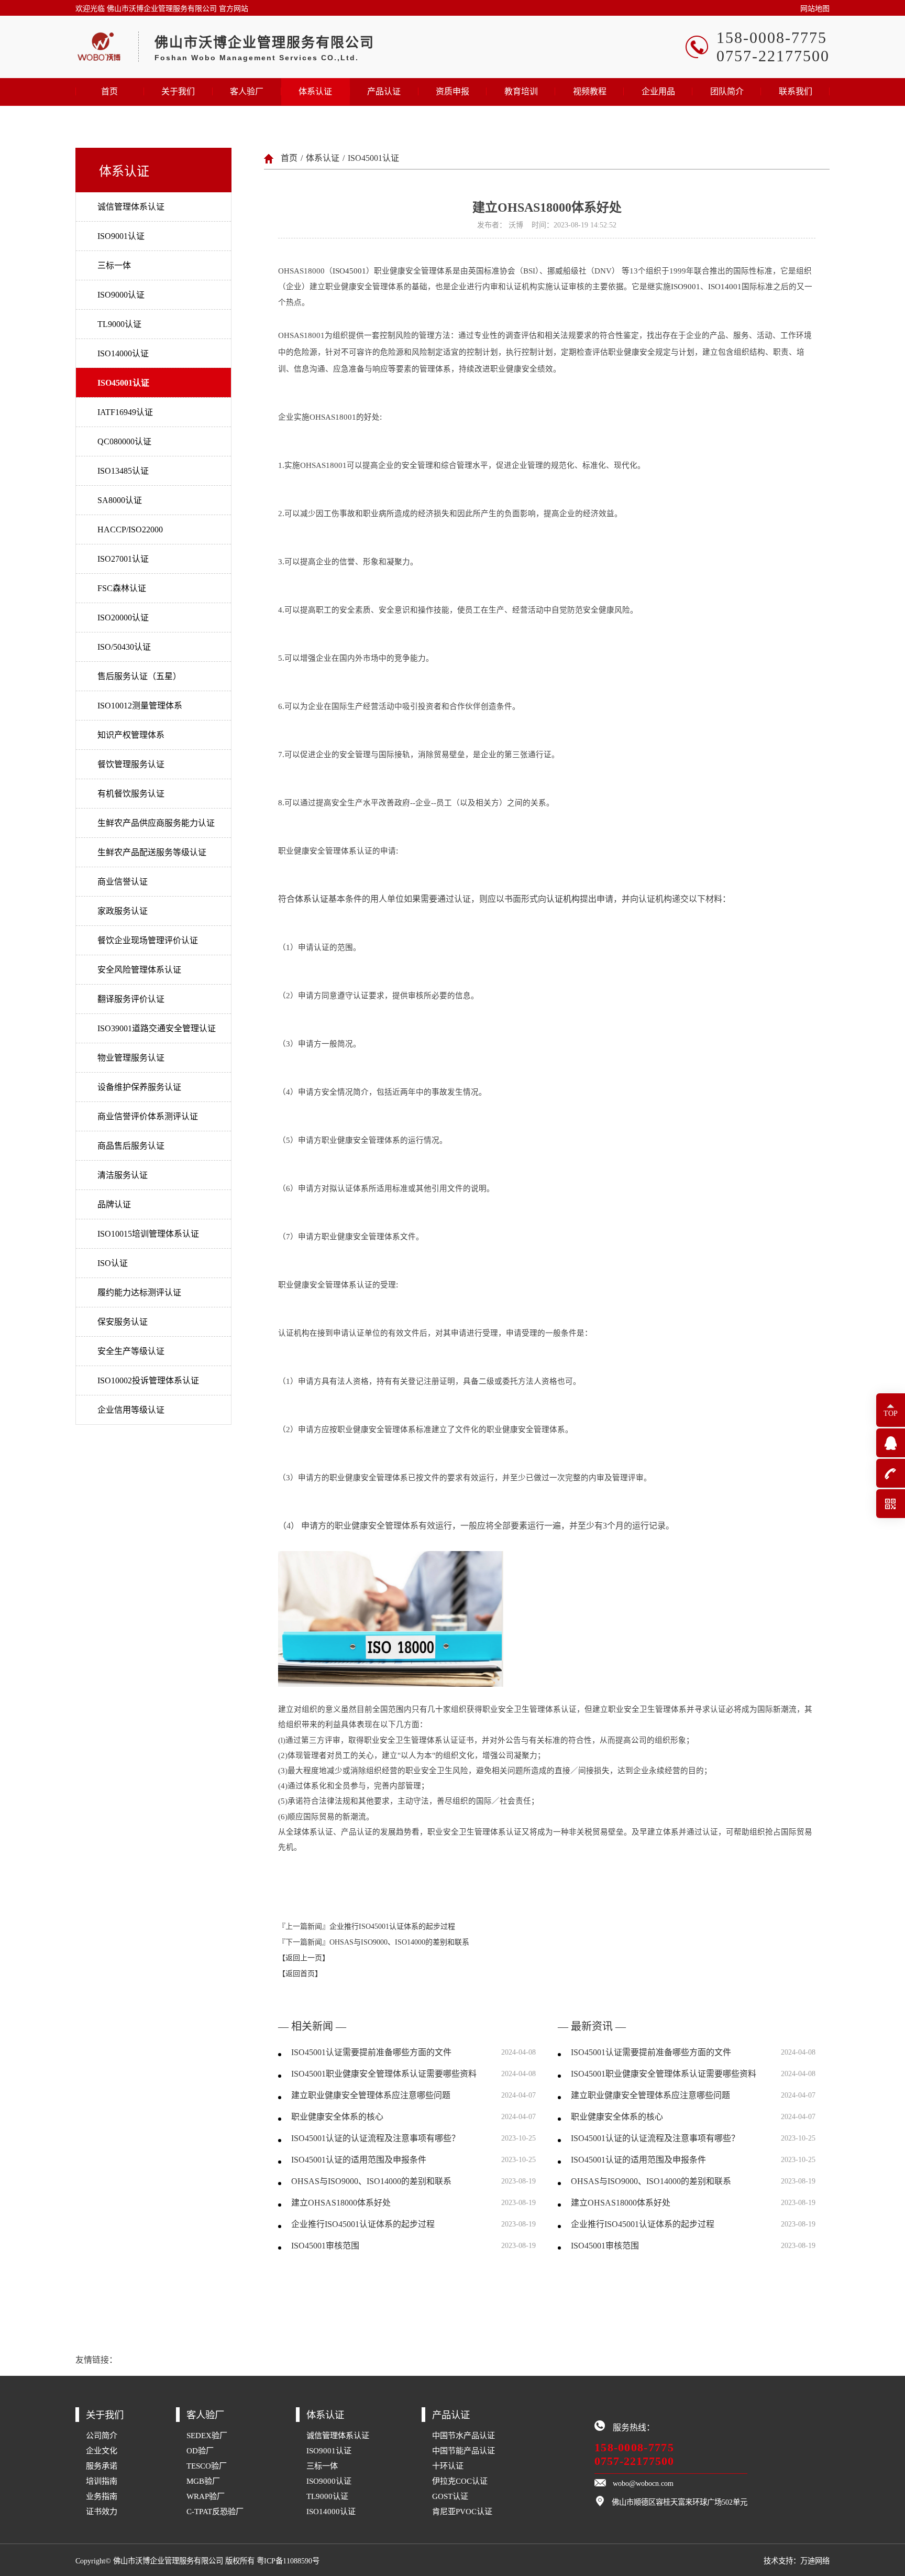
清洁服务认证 (123, 1175)
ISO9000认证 (121, 295)
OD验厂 (200, 2451)
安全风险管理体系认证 (139, 970)
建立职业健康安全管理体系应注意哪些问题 (371, 2095)
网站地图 (815, 9)
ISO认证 (113, 1263)
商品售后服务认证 (131, 1146)
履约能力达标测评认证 (139, 1292)
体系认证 (315, 91)
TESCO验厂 (207, 2466)
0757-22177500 (634, 2461)
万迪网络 (815, 2561)
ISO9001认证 (121, 236)
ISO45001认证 (123, 383)
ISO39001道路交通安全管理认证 (157, 1028)
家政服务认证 (123, 911)
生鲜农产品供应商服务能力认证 (156, 823)
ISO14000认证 (123, 353)
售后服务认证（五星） (139, 676)
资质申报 (452, 91)
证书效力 (102, 2511)
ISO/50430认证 (124, 647)
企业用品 (658, 91)
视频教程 (590, 91)
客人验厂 (247, 91)
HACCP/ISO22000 (130, 530)
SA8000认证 (120, 500)
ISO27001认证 (123, 559)
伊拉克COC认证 (460, 2481)
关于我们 (178, 91)
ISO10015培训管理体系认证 (148, 1234)
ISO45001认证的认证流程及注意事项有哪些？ (376, 2138)
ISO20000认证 (123, 618)
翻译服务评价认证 (131, 999)
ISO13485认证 (123, 471)
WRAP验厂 (206, 2496)
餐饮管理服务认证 (131, 764)
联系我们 (796, 91)
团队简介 (727, 91)
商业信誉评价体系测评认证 (148, 1116)
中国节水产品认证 (463, 2435)
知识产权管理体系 (131, 735)
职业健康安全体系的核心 (337, 2117)
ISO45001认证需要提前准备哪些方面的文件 (371, 2052)
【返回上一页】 (304, 1958)
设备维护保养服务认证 (139, 1087)
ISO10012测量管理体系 (140, 706)
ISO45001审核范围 (325, 2246)
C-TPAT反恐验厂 (215, 2511)
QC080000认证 (124, 441)
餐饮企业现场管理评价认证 (148, 940)
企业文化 (102, 2451)
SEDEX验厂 (207, 2435)
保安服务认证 (123, 1322)
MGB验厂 (203, 2481)
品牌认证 (114, 1204)
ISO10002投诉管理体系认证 (148, 1380)
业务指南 (102, 2496)
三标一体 (114, 265)
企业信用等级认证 (131, 1410)
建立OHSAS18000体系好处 (341, 2203)
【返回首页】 (300, 1974)
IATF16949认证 (125, 412)
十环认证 (448, 2466)
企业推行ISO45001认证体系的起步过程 (392, 1926)
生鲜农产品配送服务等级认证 (152, 852)
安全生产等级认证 (131, 1351)
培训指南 (102, 2481)
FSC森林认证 (122, 588)
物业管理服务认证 (131, 1058)
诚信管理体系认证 (131, 207)
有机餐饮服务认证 (131, 794)
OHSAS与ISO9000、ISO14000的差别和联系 (399, 1942)
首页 (109, 91)
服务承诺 (102, 2466)
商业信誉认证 (123, 882)
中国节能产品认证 (463, 2451)
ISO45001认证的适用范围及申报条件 (359, 2160)
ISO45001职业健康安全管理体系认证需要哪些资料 (384, 2074)
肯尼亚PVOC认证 (462, 2511)
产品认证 (384, 91)
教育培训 (521, 91)
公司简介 (102, 2435)
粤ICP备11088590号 (288, 2561)
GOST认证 (450, 2496)
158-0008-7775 (634, 2447)
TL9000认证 (119, 324)
